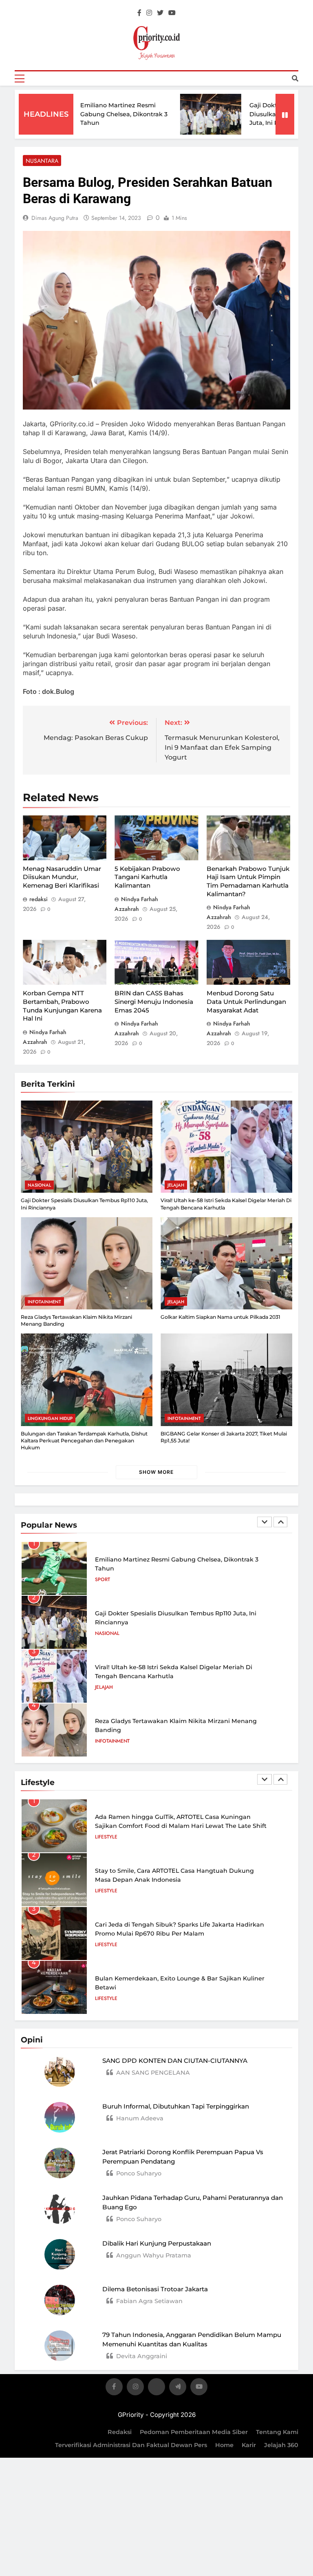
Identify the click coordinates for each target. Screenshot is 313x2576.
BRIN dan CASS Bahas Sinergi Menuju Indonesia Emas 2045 (154, 1001)
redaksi (39, 899)
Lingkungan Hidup (50, 1418)
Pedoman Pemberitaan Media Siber (194, 2432)
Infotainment (44, 1302)
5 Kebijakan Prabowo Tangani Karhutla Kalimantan (147, 877)
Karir (249, 2445)
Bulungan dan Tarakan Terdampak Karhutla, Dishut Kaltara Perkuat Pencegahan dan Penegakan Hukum (84, 1441)
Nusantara (42, 161)
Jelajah (176, 1185)
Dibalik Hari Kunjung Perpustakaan (157, 2243)
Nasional (39, 1185)
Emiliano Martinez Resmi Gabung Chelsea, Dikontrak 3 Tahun (94, 114)
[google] (178, 2388)
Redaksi (120, 2432)
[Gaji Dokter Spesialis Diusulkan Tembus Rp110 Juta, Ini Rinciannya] (181, 114)
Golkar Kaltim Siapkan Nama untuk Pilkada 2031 (220, 1317)
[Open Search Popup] (295, 78)
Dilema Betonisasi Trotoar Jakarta (155, 2289)
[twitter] (160, 13)
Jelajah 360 (281, 2445)
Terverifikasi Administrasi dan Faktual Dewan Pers (131, 2445)
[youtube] (172, 13)
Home (224, 2445)
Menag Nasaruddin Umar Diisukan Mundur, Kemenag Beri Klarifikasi (62, 877)
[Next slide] (280, 1522)
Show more (156, 1472)
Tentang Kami (277, 2432)
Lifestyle (106, 1837)
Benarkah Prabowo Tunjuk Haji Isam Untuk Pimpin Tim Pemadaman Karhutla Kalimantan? (248, 881)
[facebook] (139, 13)
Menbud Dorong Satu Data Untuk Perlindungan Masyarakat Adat (246, 1001)
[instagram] (149, 13)
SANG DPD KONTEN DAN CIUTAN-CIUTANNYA (175, 2061)
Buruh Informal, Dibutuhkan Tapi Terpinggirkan (176, 2106)
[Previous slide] (265, 1522)
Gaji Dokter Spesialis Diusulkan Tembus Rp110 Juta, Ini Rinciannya (256, 114)
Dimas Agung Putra (55, 218)
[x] (156, 2388)
